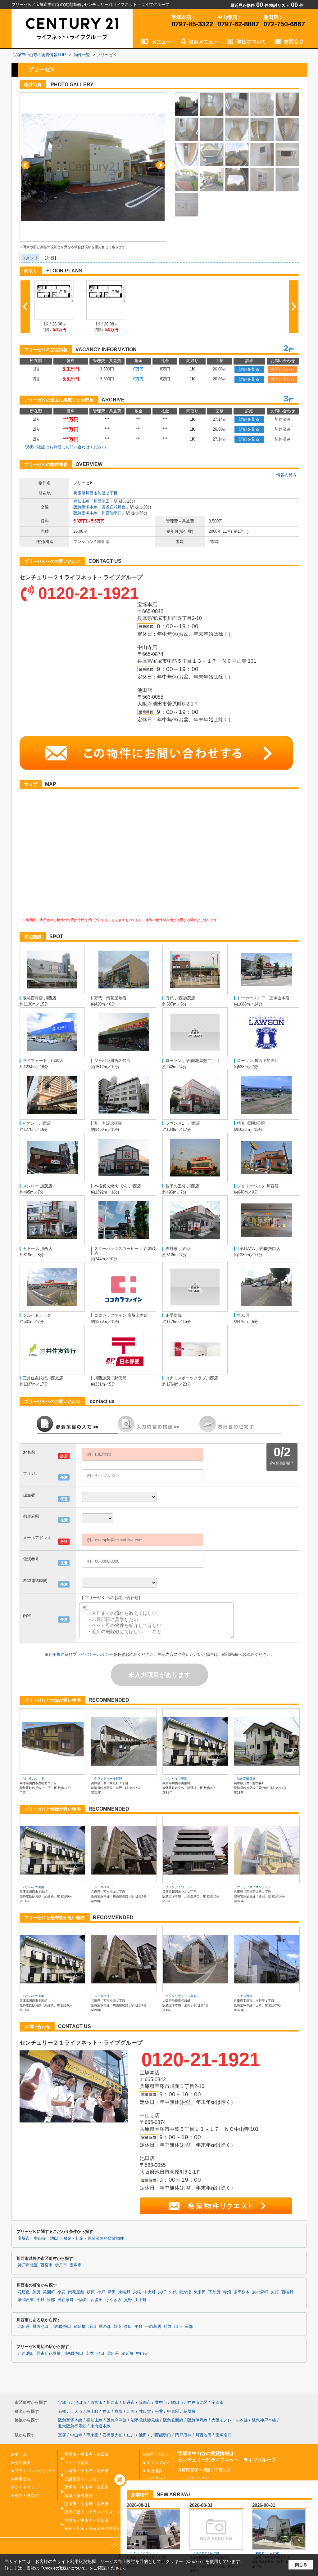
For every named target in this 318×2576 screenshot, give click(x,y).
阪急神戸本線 (264, 2420)
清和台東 (26, 2300)
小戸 (101, 2292)
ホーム (21, 2454)
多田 (128, 2327)
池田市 (80, 2402)
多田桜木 (242, 2292)
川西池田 (102, 501)
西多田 (97, 2300)
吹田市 (177, 2402)
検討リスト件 (286, 5)
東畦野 (124, 2292)
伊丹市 (61, 2265)
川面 (131, 2411)
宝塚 (62, 2435)
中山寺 (142, 2354)
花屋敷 (24, 2292)
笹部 (51, 2300)
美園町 (49, 2292)
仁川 (131, 2435)
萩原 (91, 2292)
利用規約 (57, 1654)
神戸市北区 (28, 2265)
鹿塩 (119, 2411)
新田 (112, 2292)
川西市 (113, 2402)
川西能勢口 (112, 513)
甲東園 (173, 2411)
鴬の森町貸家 (246, 1779)
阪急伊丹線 (197, 2420)
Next (160, 165)
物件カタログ (27, 2495)
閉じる (301, 2565)
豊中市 (161, 2402)
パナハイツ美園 (176, 1779)
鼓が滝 (185, 2292)
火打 (275, 2292)
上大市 (76, 2411)
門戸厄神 (183, 2435)
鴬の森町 (260, 2292)
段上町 (92, 2411)
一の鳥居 (153, 2327)
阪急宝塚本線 (85, 507)
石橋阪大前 (113, 2435)
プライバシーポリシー (93, 1654)
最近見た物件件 (250, 5)
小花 (61, 2292)
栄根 (137, 2292)
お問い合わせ (283, 369)
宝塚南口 (224, 2435)
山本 (90, 2354)
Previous (25, 165)
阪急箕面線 (173, 2420)
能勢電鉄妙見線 (145, 2420)
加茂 (36, 2292)
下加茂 (214, 2292)
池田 (100, 2354)
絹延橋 (80, 2327)
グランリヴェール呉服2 (182, 1996)
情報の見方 (286, 475)
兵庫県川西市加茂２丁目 (95, 493)
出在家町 (66, 2300)
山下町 (141, 2300)
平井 (159, 2411)
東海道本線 (100, 2426)
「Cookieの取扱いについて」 (64, 2568)
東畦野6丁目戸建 (267, 2553)
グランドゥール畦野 (108, 1779)
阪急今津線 (117, 2420)
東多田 (200, 2292)
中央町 (150, 2292)
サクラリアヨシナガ (144, 2553)
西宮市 (46, 2265)
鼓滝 (117, 2327)
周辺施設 (154, 2471)
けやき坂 (113, 2300)
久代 (173, 2292)
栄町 (162, 2292)
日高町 (82, 2300)
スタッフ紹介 (158, 2463)
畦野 (168, 2327)
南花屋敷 (76, 2292)
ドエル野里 (245, 1996)
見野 (128, 2300)
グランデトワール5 (179, 1887)
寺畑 (227, 2292)
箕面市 (145, 2402)
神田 (107, 2411)
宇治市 (218, 2402)
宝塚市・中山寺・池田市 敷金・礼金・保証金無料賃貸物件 (71, 2238)
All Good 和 (34, 1779)
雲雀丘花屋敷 (114, 507)
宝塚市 (76, 2265)
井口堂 (145, 2411)
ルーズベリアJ (104, 1887)
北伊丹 (24, 2327)
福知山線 (81, 501)
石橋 (62, 2411)
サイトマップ (27, 2487)
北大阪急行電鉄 (72, 2426)
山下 (178, 2327)
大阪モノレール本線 (230, 2420)
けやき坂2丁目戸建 (206, 2553)
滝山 (92, 2327)
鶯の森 (105, 2327)
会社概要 (23, 2463)
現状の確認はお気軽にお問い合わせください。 (68, 447)
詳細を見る (249, 369)
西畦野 (287, 2292)
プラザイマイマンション (254, 1887)
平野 (40, 2300)
